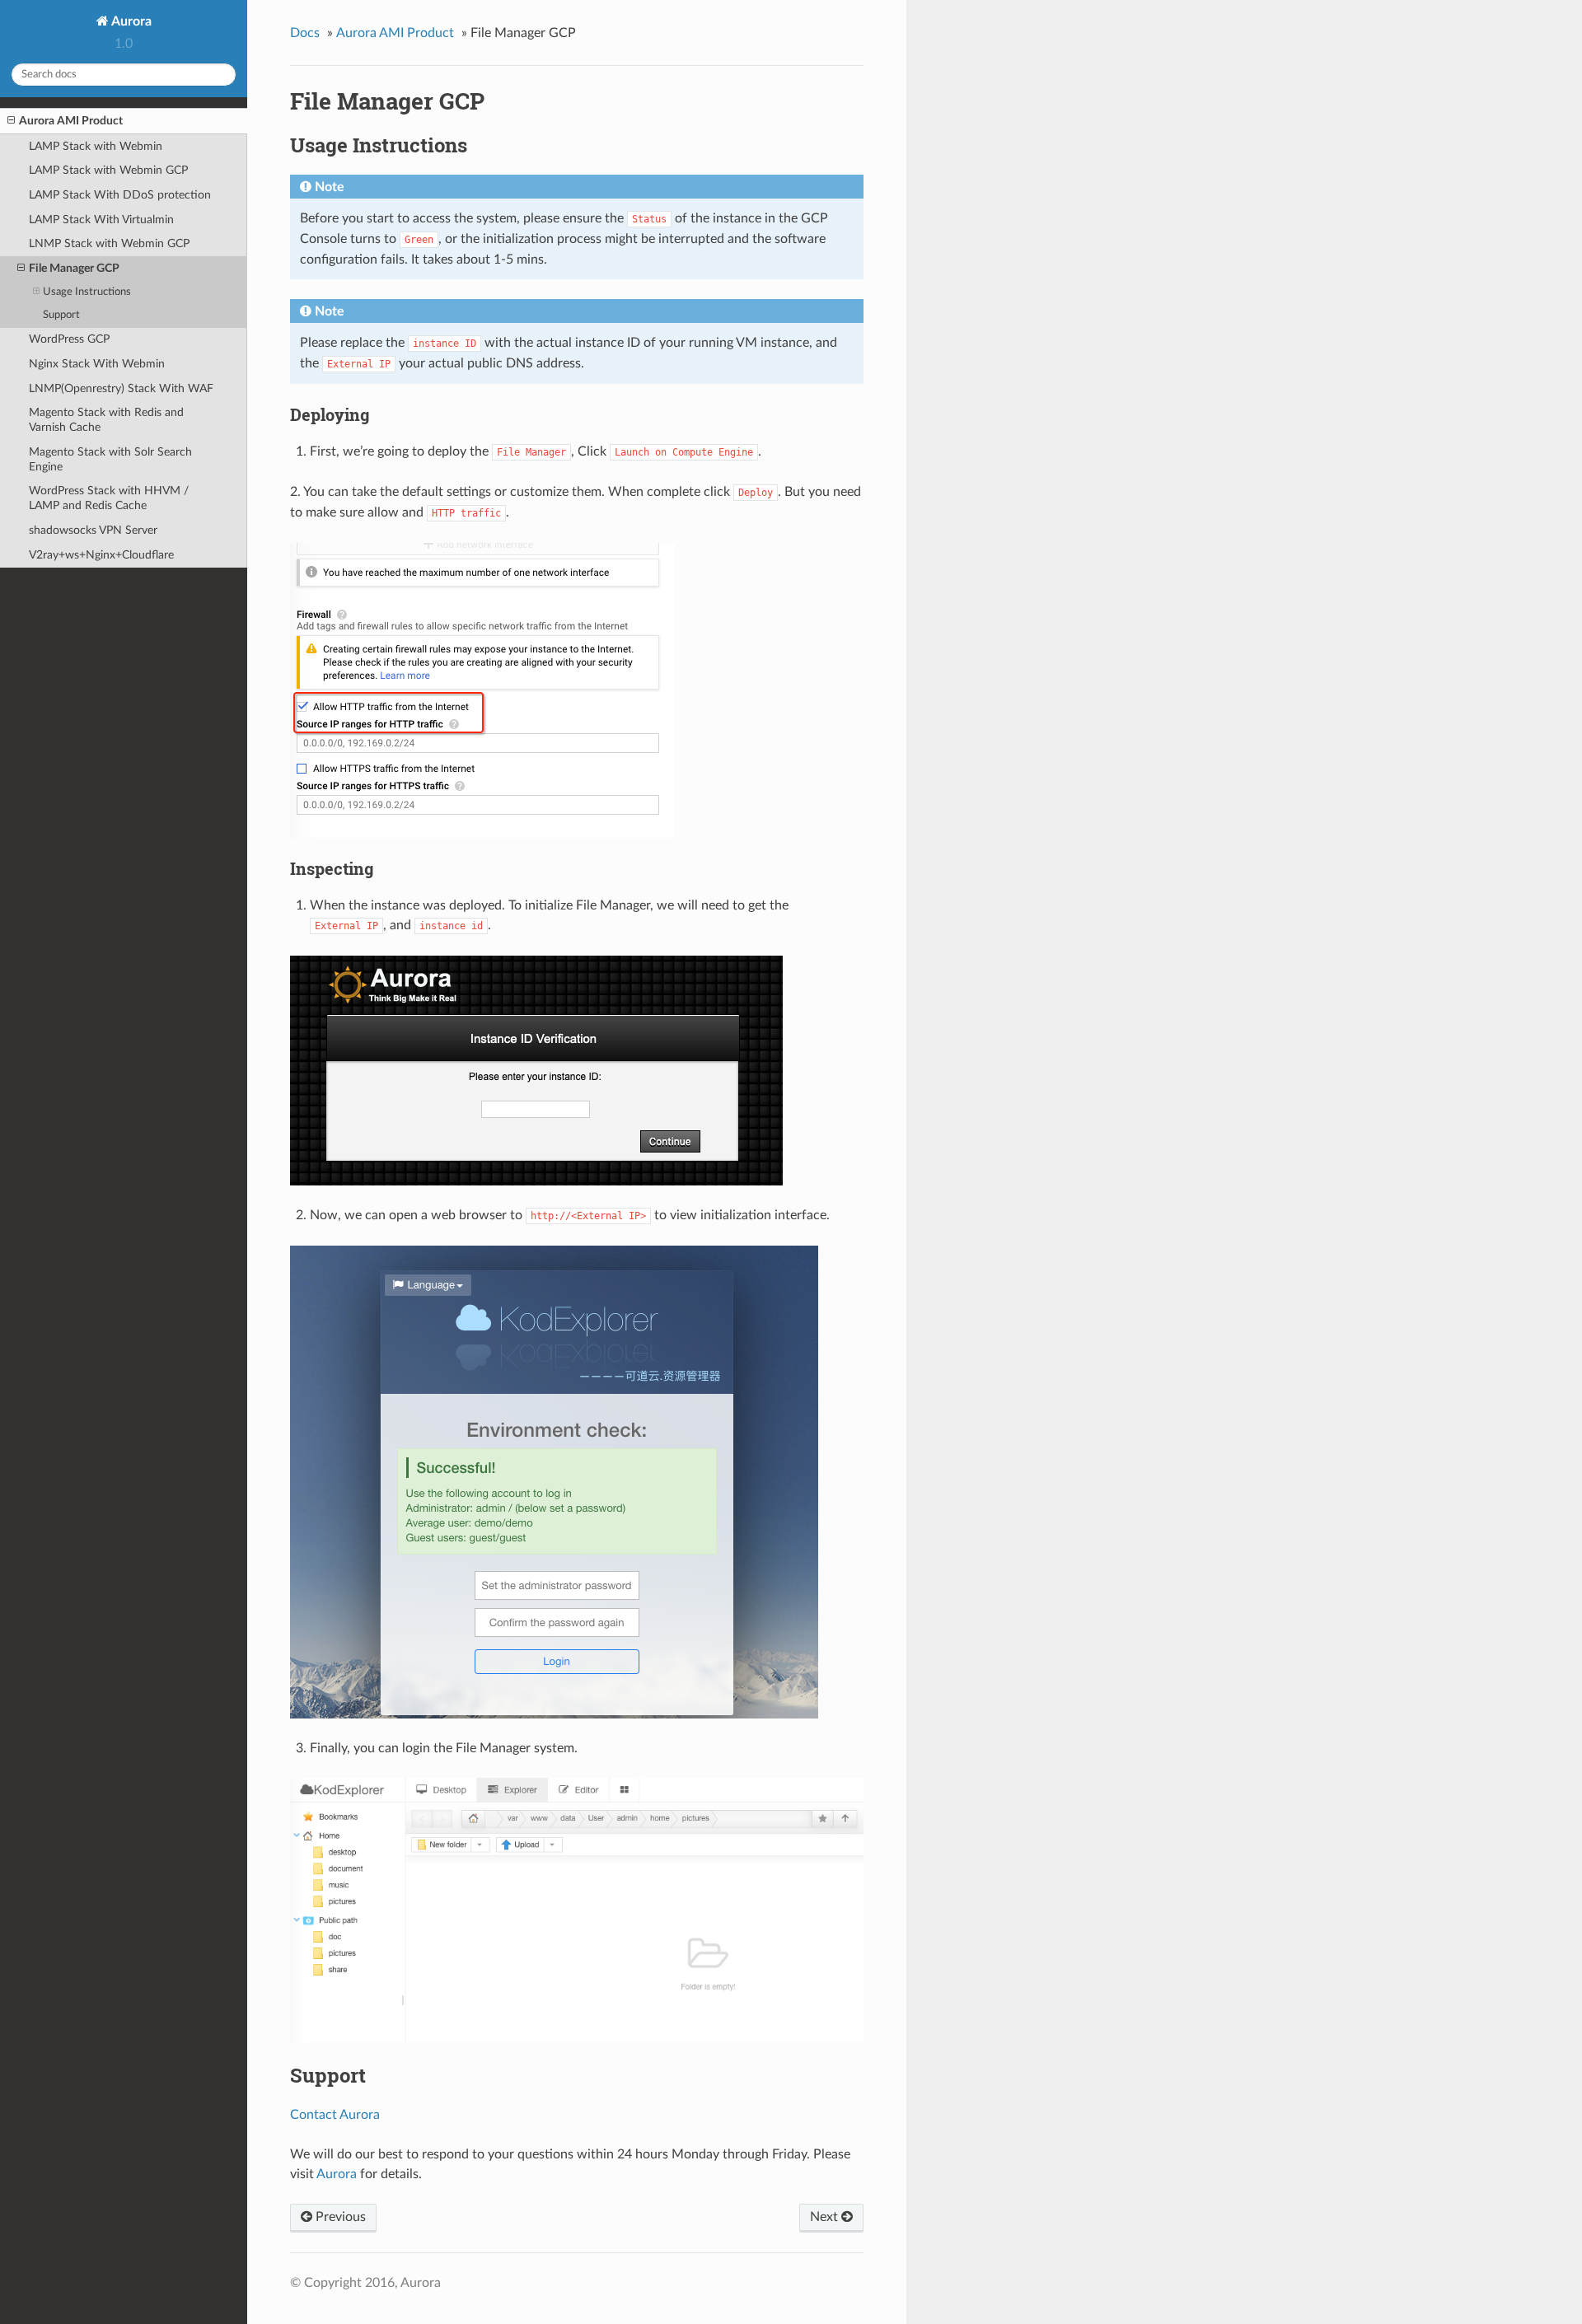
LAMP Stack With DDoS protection (120, 195)
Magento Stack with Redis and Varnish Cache (106, 420)
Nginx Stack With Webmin (97, 364)
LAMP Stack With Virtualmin (101, 220)
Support (61, 315)
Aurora (130, 21)
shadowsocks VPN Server (93, 530)
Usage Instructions (87, 292)
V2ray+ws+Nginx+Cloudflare (101, 555)
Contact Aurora (335, 2115)
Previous (339, 2217)
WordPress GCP (69, 339)
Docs (305, 33)
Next (826, 2217)
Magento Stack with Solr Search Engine (110, 459)
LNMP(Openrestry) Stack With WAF (121, 388)
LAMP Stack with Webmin (96, 146)
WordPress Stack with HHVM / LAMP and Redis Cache (109, 498)
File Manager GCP (74, 268)
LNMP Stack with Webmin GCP (109, 243)
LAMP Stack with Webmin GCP (108, 170)
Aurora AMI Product (71, 121)
